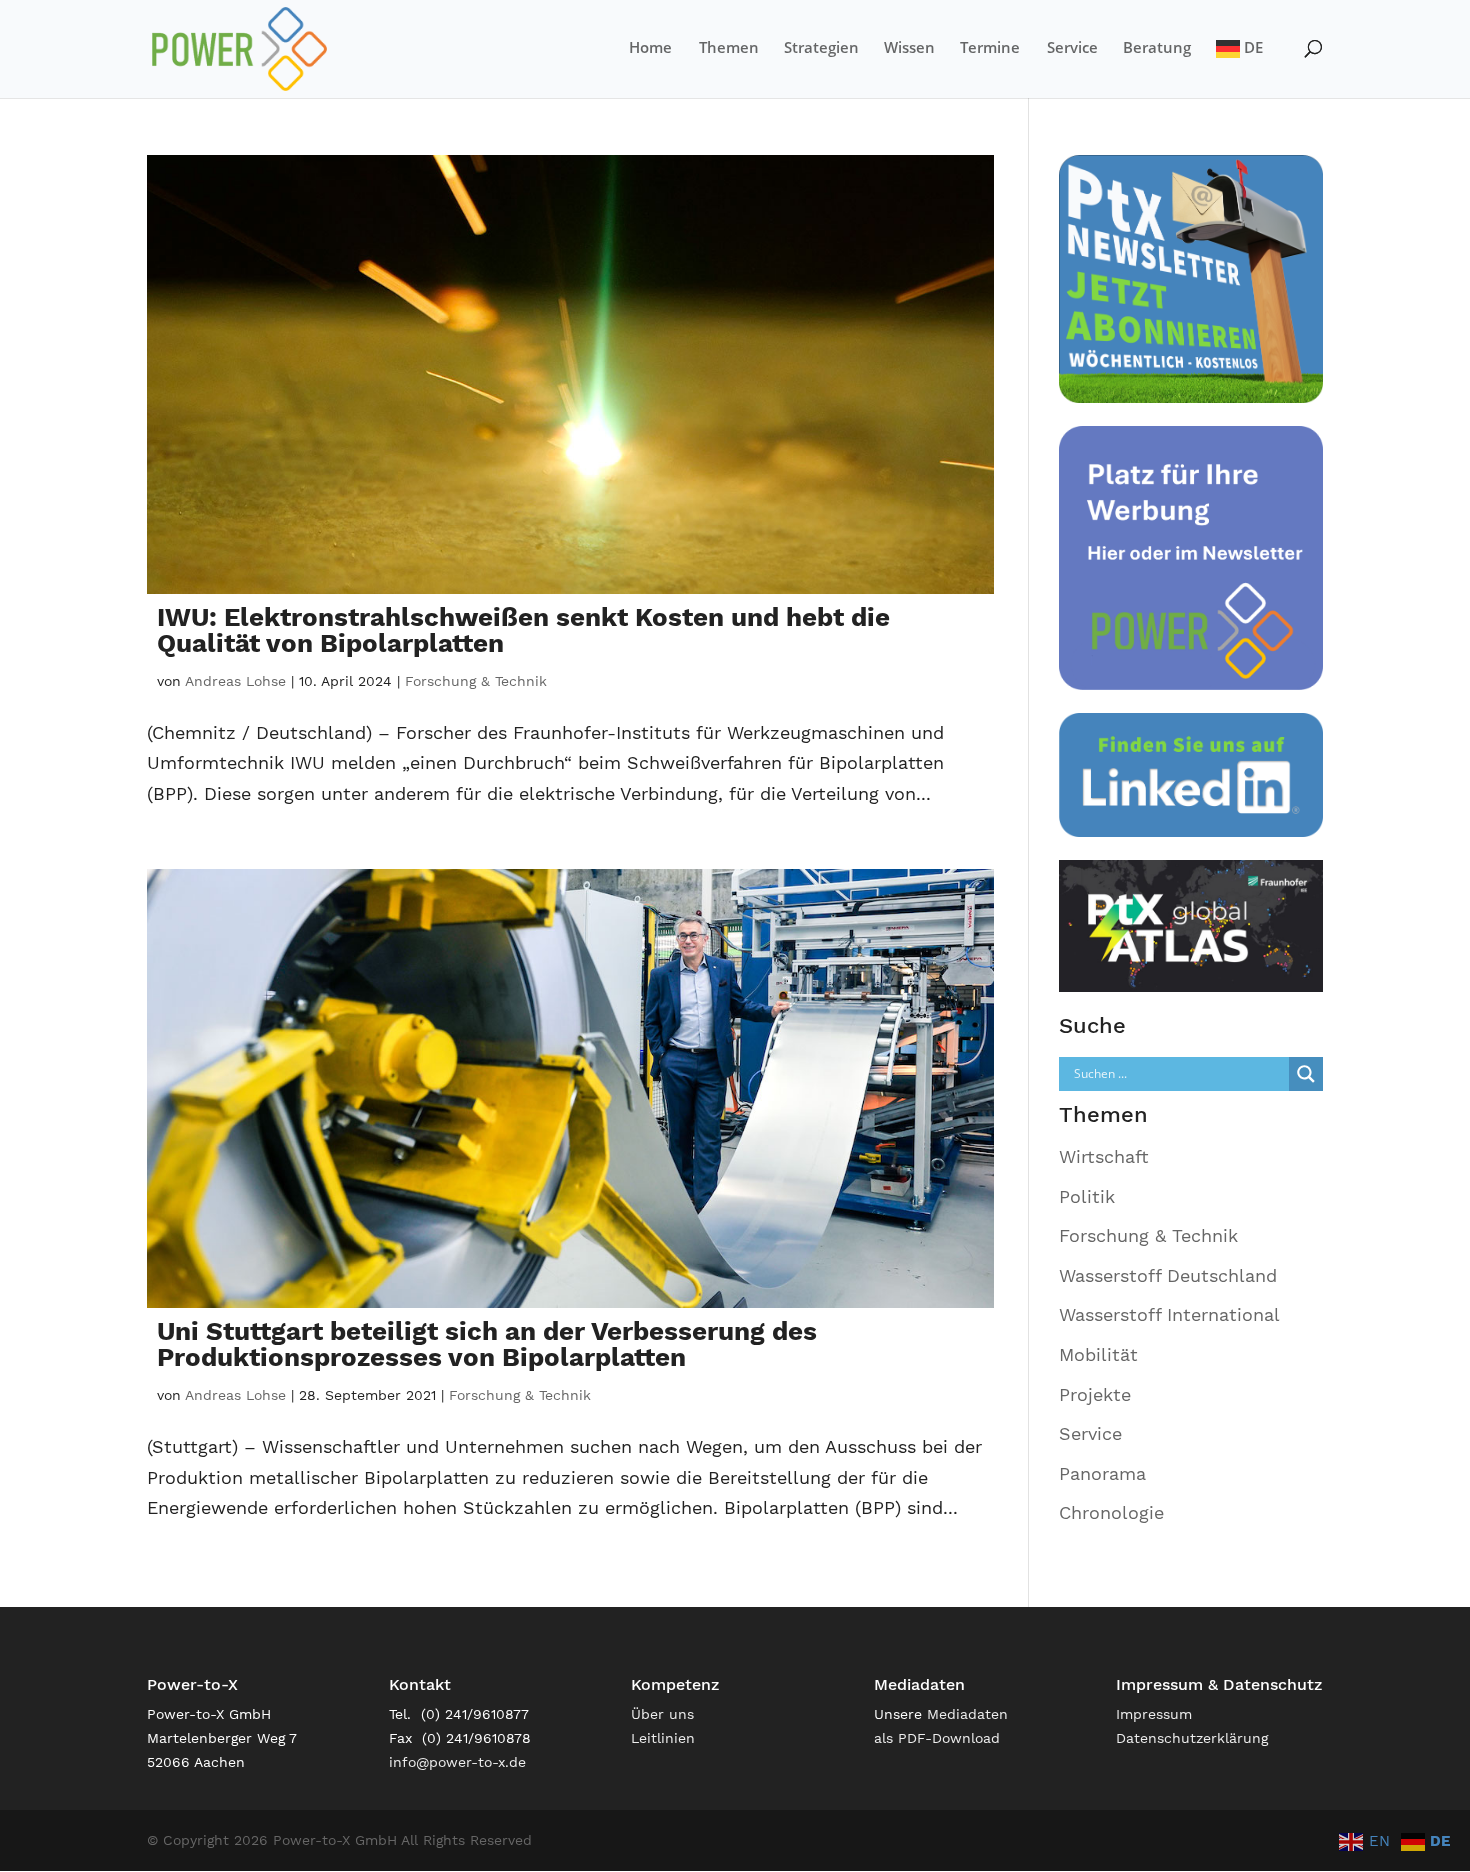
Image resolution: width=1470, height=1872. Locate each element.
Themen (729, 48)
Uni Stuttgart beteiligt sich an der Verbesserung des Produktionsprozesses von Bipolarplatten (487, 1344)
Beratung (1157, 48)
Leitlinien (663, 1738)
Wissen (909, 48)
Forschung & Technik (476, 681)
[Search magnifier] (1306, 1074)
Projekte (1095, 1394)
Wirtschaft (1104, 1156)
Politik (1087, 1196)
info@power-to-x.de (457, 1762)
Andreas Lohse (235, 681)
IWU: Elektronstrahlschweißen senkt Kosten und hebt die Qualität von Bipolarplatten (523, 630)
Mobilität (1098, 1354)
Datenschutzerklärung (1192, 1738)
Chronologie (1111, 1512)
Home (650, 48)
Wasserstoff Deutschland (1168, 1275)
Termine (990, 48)
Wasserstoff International (1169, 1314)
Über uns (662, 1714)
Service (1072, 48)
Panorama (1102, 1473)
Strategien (821, 48)
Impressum (1154, 1714)
